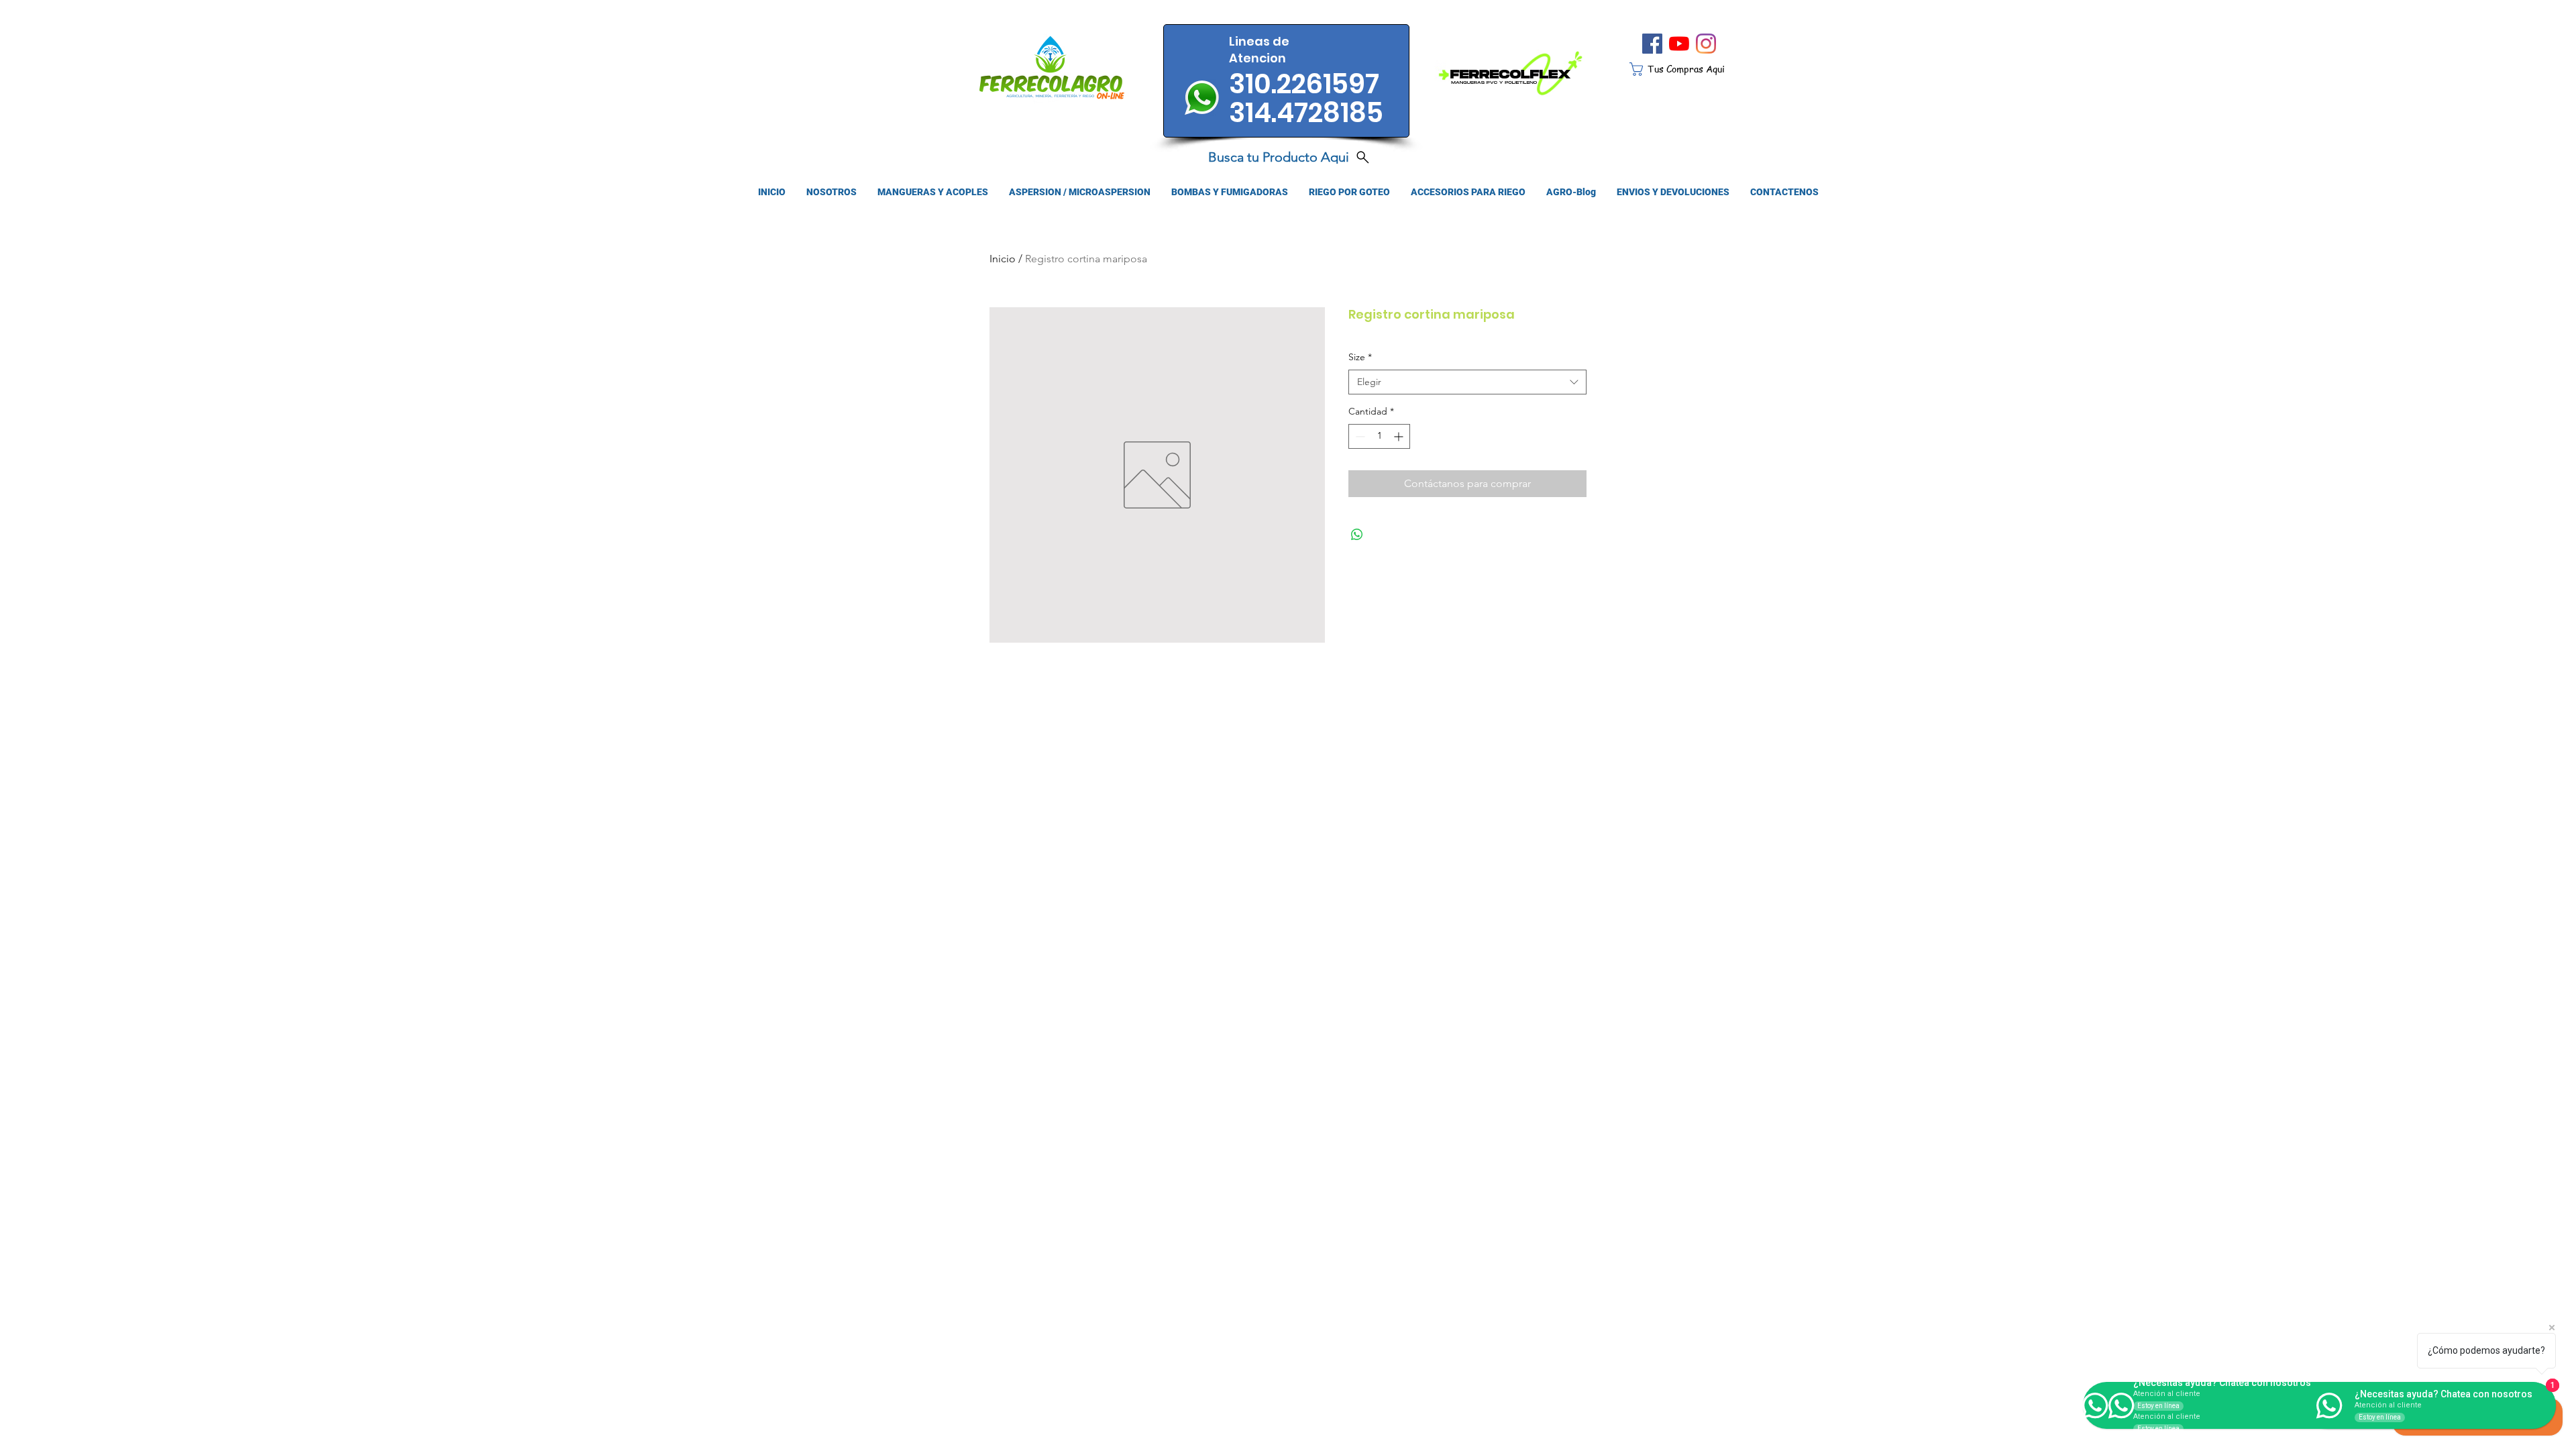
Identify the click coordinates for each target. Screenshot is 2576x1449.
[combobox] (1467, 382)
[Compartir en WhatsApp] (1357, 535)
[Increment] (1400, 436)
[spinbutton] (1379, 436)
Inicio (1003, 259)
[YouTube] (1679, 44)
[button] (1687, 69)
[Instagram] (1706, 44)
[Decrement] (1359, 436)
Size (1360, 357)
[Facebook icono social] (1652, 44)
